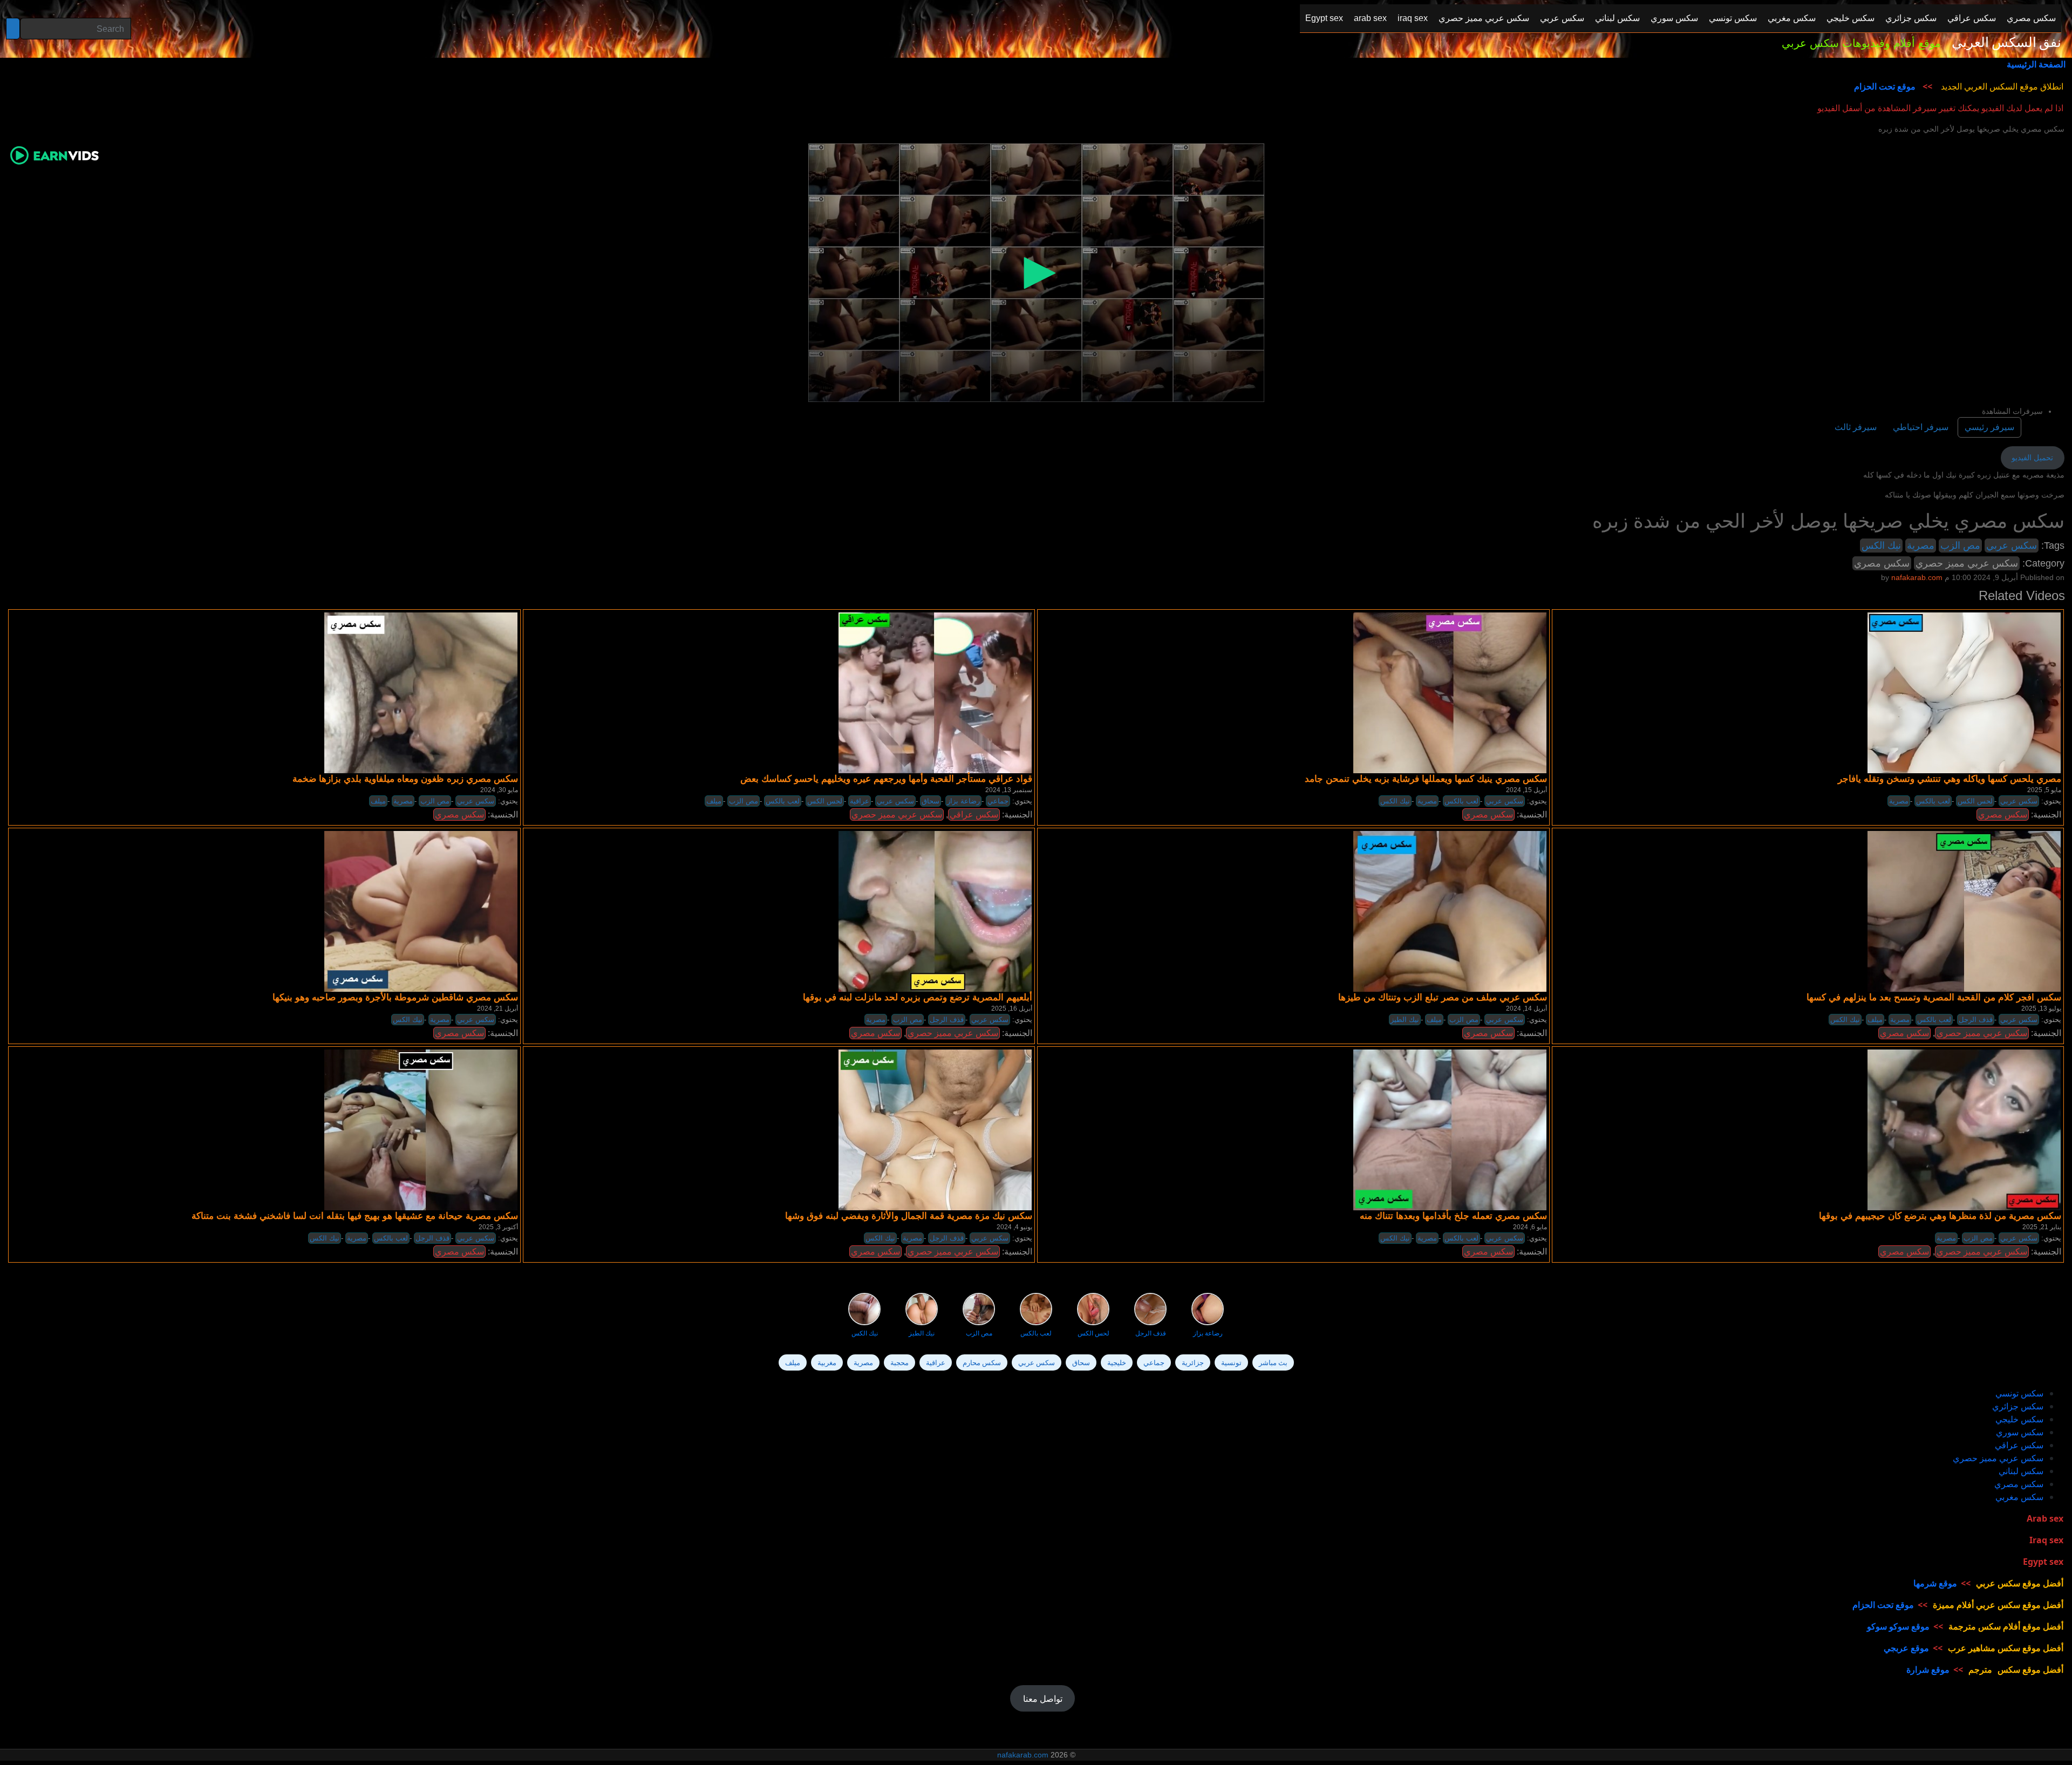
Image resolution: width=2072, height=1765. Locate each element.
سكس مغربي (2019, 1497)
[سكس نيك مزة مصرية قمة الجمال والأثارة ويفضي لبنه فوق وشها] (935, 1129)
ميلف (378, 801)
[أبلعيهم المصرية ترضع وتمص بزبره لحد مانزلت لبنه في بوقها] (935, 911)
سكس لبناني (2021, 1471)
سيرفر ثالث (1856, 427)
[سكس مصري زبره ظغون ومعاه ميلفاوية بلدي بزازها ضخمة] (421, 692)
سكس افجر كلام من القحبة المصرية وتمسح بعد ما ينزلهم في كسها (1934, 997)
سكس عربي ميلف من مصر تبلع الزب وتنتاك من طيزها (1443, 997)
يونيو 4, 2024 (1014, 1227)
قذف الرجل (947, 1020)
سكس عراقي (974, 815)
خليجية (1117, 1362)
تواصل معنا (1043, 1699)
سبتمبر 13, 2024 (1009, 790)
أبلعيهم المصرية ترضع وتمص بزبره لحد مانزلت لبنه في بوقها (918, 997)
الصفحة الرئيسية (2036, 64)
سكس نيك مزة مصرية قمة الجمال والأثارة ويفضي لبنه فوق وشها (909, 1216)
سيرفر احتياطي (1921, 427)
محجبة (899, 1362)
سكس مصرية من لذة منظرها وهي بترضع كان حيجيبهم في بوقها (1940, 1216)
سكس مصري (1882, 563)
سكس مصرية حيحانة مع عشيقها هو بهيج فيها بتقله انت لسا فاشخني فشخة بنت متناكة (355, 1216)
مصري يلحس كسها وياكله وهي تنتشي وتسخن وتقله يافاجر (1950, 779)
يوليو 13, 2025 (2041, 1008)
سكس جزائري (2018, 1406)
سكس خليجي (2019, 1419)
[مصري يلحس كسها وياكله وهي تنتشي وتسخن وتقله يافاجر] (1964, 692)
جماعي (998, 801)
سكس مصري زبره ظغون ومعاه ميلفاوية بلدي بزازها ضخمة (405, 779)
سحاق (931, 801)
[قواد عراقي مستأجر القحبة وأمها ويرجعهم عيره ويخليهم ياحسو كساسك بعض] (935, 692)
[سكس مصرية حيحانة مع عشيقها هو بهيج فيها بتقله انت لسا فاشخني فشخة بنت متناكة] (421, 1129)
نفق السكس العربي (2006, 43)
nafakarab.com (1023, 1755)
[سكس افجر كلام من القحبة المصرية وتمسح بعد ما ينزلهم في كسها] (1964, 911)
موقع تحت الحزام (1885, 86)
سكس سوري (2020, 1432)
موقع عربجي (1906, 1648)
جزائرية (1193, 1362)
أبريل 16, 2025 (1012, 1008)
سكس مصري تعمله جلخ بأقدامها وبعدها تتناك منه (1453, 1216)
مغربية (827, 1362)
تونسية (1231, 1362)
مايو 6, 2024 (1530, 1227)
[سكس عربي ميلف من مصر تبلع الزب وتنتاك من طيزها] (1450, 911)
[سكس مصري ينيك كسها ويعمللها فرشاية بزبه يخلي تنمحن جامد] (1450, 692)
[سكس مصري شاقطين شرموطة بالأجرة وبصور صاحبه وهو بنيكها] (421, 911)
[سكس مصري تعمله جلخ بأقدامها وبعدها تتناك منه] (1450, 1129)
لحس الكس (825, 801)
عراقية (860, 801)
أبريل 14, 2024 (1526, 1008)
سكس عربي (2012, 546)
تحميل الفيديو (2032, 458)
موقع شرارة (1928, 1669)
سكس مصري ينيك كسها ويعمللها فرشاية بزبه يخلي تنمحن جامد (1426, 779)
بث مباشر (1273, 1362)
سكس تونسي (2019, 1393)
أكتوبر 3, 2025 (498, 1227)
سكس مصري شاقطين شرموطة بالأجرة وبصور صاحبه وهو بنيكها (395, 997)
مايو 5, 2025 (2044, 790)
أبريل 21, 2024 (497, 1008)
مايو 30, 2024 (499, 790)
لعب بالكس (783, 801)
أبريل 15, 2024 (1526, 790)
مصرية (1921, 546)
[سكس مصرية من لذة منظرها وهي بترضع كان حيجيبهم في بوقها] (1964, 1129)
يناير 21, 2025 (2042, 1227)
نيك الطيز (1405, 1020)
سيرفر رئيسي (1989, 427)
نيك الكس (1881, 546)
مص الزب (1960, 546)
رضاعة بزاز (963, 801)
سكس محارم (982, 1362)
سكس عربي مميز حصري (1967, 563)
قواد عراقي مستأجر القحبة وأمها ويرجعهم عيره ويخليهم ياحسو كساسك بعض (886, 779)
